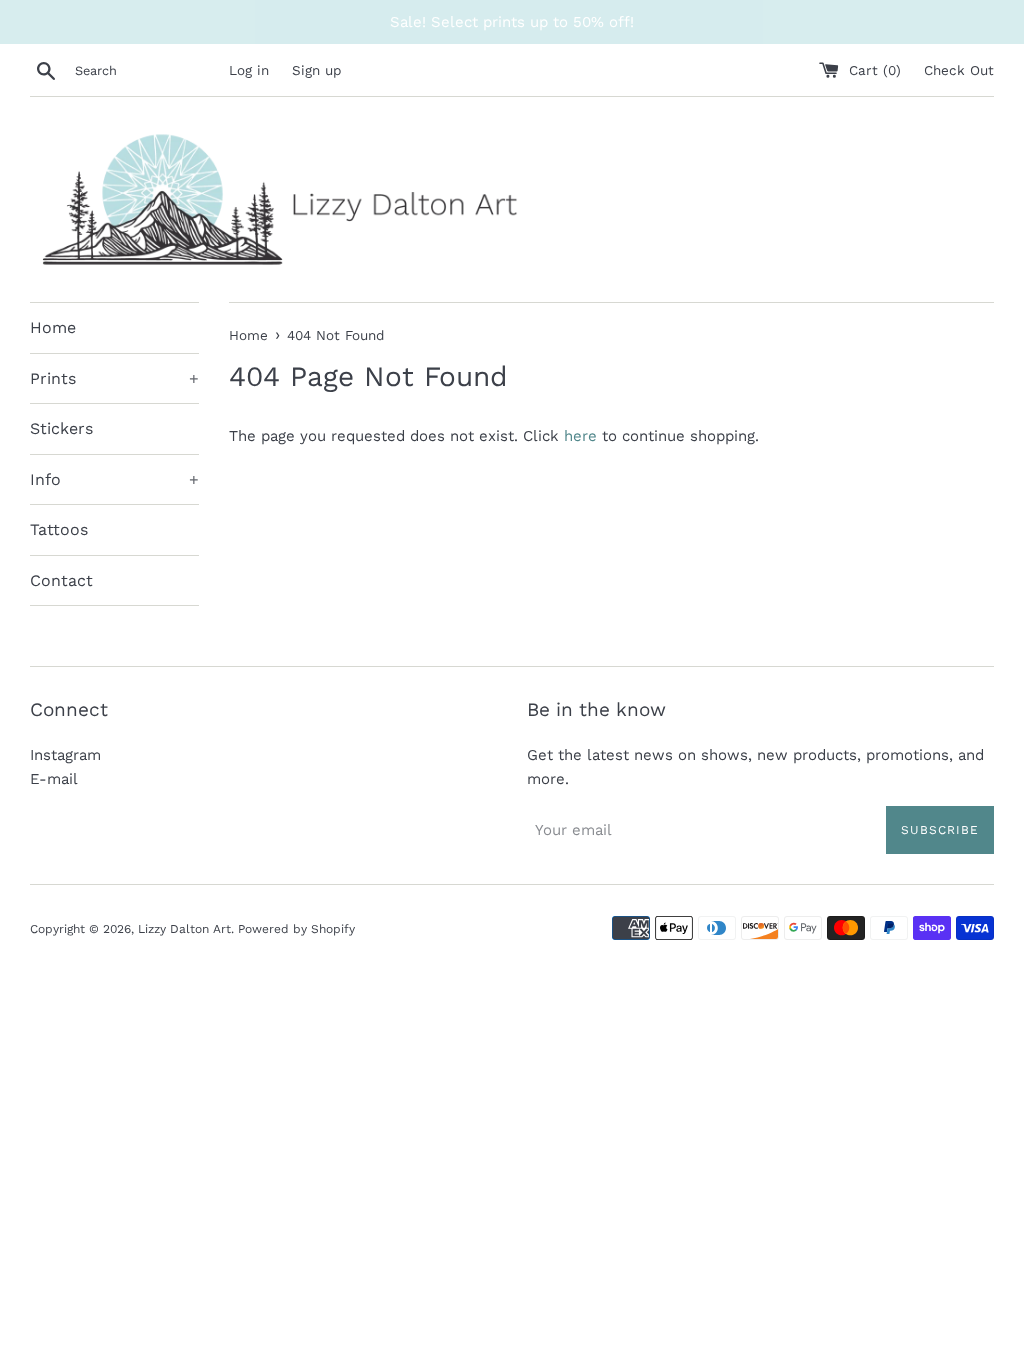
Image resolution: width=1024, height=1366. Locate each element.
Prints (114, 378)
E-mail (54, 779)
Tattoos (59, 529)
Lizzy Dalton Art (184, 929)
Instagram (65, 755)
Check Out (959, 70)
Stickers (61, 428)
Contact (61, 580)
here (580, 436)
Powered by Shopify (296, 929)
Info (114, 479)
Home (53, 327)
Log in (249, 70)
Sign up (316, 70)
